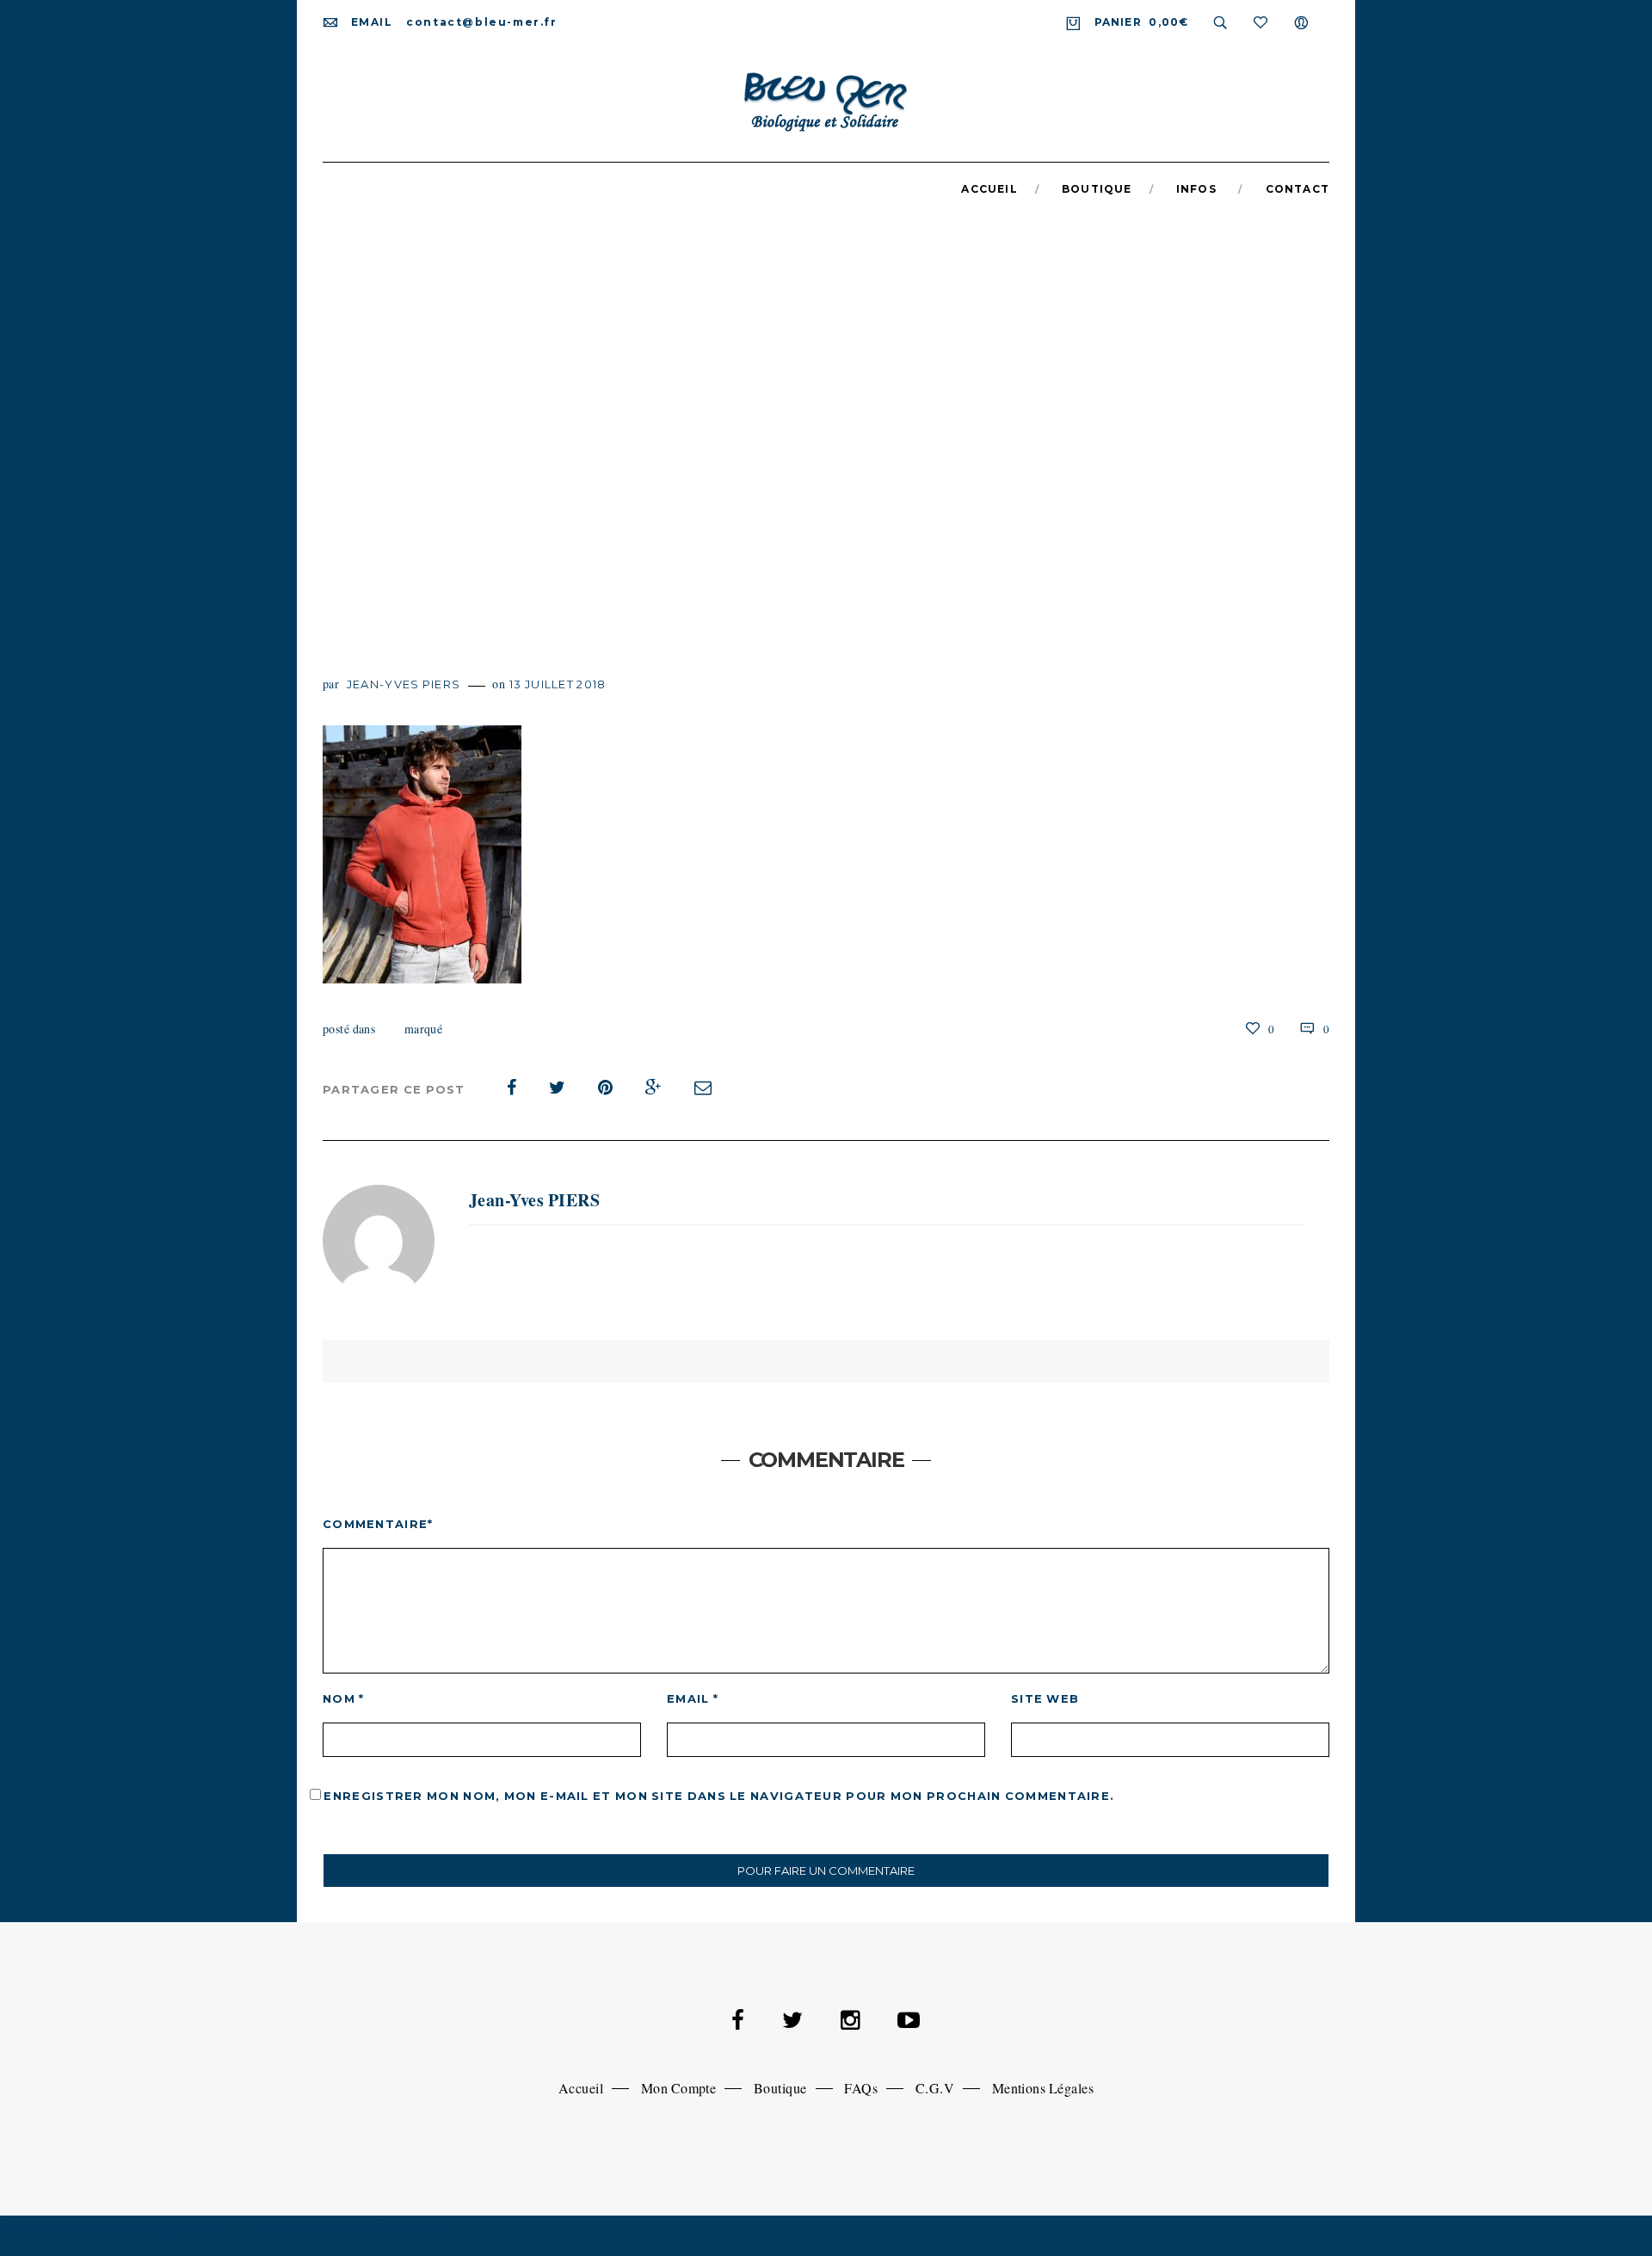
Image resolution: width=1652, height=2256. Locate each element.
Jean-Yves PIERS (404, 684)
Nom (344, 1698)
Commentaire (378, 1524)
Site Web (1045, 1698)
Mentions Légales (1043, 2088)
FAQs (861, 2088)
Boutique (780, 2088)
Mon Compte (679, 2088)
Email (693, 1698)
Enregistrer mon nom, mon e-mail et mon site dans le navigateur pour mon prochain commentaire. (719, 1796)
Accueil (581, 2088)
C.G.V (935, 2088)
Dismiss (427, 2227)
